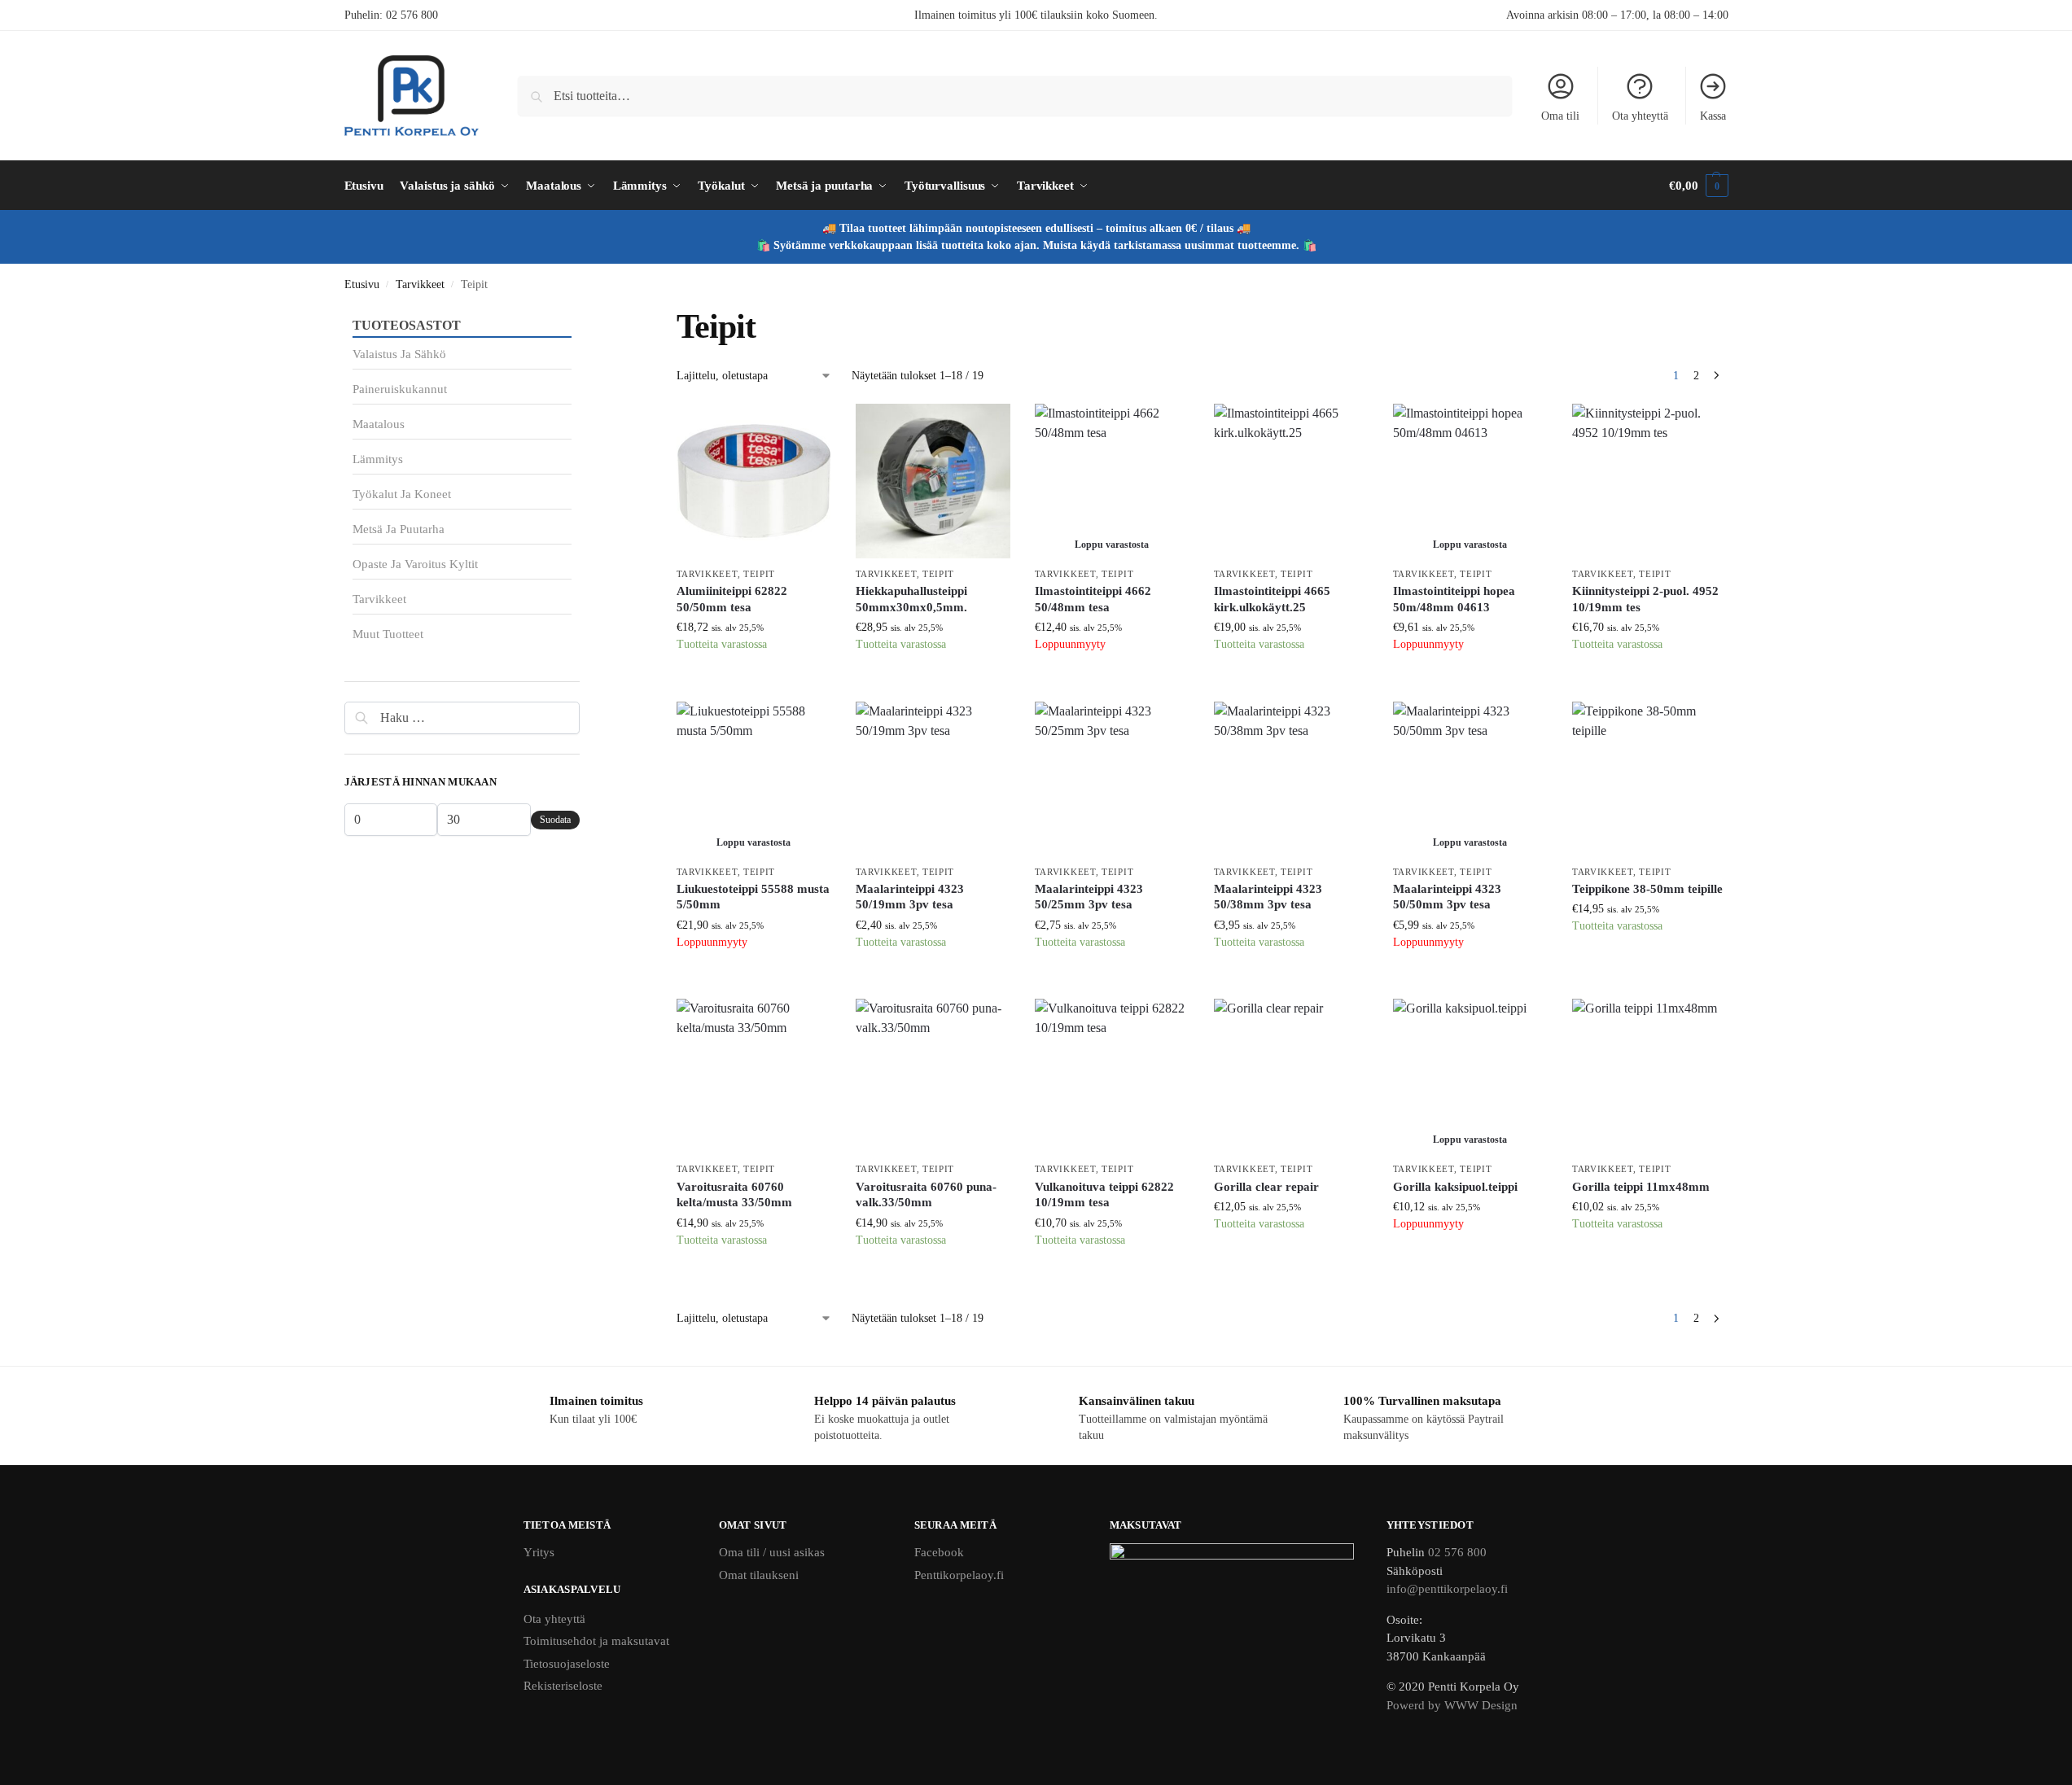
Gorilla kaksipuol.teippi (1455, 1187)
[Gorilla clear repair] (1291, 1076)
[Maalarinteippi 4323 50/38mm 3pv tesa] (1291, 779)
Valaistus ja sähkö (399, 354)
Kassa (1713, 116)
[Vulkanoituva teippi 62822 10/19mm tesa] (1112, 1076)
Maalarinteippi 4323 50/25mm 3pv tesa (1089, 897)
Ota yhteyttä (1640, 116)
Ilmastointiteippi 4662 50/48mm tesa (1093, 599)
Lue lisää (1112, 685)
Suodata (555, 820)
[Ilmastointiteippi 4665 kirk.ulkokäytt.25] (1291, 481)
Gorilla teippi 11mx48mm (1641, 1187)
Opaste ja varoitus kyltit (415, 564)
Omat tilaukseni (759, 1575)
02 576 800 (412, 15)
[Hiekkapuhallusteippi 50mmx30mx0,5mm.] (933, 481)
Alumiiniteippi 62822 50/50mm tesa (732, 599)
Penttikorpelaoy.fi (959, 1575)
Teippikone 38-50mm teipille (1647, 889)
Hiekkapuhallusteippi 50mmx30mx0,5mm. (911, 599)
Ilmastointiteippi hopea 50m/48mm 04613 (1454, 599)
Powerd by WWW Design (1452, 1705)
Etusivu (362, 284)
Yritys (539, 1552)
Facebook (939, 1552)
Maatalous (379, 424)
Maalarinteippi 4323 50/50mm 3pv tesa (1447, 897)
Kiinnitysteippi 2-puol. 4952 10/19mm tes (1645, 599)
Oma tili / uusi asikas (772, 1552)
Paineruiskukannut (400, 389)
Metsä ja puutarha (399, 529)
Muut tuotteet (388, 634)
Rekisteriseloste (563, 1686)
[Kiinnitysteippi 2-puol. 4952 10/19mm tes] (1649, 481)
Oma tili (1560, 116)
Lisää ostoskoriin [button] (754, 685)
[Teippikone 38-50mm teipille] (1649, 779)
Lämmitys (378, 459)
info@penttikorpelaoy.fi (1447, 1589)
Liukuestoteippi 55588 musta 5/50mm (753, 897)
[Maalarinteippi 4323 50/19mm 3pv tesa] (933, 779)
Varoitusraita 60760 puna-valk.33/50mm (926, 1195)
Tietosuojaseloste (567, 1664)
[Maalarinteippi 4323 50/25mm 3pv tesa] (1112, 779)
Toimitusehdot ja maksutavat (596, 1641)
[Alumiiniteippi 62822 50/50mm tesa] (754, 481)
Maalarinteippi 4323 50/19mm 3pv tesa (910, 897)
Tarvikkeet (420, 284)
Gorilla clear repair (1266, 1187)
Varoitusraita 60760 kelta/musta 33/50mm (734, 1195)
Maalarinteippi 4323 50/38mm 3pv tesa (1268, 897)
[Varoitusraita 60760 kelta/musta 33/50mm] (754, 1076)
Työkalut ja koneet (402, 494)
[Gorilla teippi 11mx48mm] (1649, 1076)
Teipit (759, 574)
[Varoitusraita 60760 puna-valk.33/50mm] (933, 1076)
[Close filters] (585, 316)
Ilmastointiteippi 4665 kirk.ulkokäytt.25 (1272, 599)
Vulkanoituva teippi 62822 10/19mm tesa (1104, 1195)
